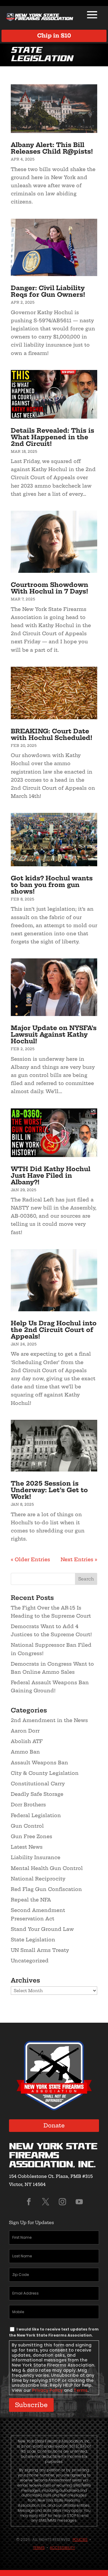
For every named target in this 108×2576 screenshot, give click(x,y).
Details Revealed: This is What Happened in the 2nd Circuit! (52, 437)
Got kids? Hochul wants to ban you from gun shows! (52, 885)
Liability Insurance (36, 1857)
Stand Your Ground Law (42, 1929)
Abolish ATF (27, 1741)
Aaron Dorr (25, 1731)
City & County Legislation (45, 1773)
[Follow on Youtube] (79, 2202)
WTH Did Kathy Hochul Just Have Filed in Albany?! (51, 1175)
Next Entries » (79, 1559)
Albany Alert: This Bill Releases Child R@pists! (52, 148)
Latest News (27, 1847)
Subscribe (31, 2405)
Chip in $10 (54, 36)
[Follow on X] (46, 2202)
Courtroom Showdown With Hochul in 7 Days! (49, 588)
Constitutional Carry (38, 1784)
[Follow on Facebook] (29, 2202)
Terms (81, 2390)
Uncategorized (30, 1961)
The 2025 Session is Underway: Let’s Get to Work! (49, 1490)
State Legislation (33, 1940)
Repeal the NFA (31, 1900)
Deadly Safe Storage (37, 1794)
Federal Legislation (36, 1815)
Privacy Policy (47, 2390)
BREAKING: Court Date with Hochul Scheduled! (52, 734)
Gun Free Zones (31, 1836)
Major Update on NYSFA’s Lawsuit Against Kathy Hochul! (54, 1034)
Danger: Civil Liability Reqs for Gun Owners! (48, 291)
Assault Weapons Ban (39, 1763)
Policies (80, 2540)
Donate (54, 2125)
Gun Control (27, 1826)
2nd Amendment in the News (49, 1720)
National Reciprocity (38, 1879)
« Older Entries (30, 1559)
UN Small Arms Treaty (40, 1950)
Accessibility (62, 2548)
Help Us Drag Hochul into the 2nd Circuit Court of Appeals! (54, 1330)
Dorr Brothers (28, 1805)
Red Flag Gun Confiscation (46, 1889)
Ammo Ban (25, 1752)
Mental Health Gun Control (47, 1868)
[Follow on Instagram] (62, 2202)
